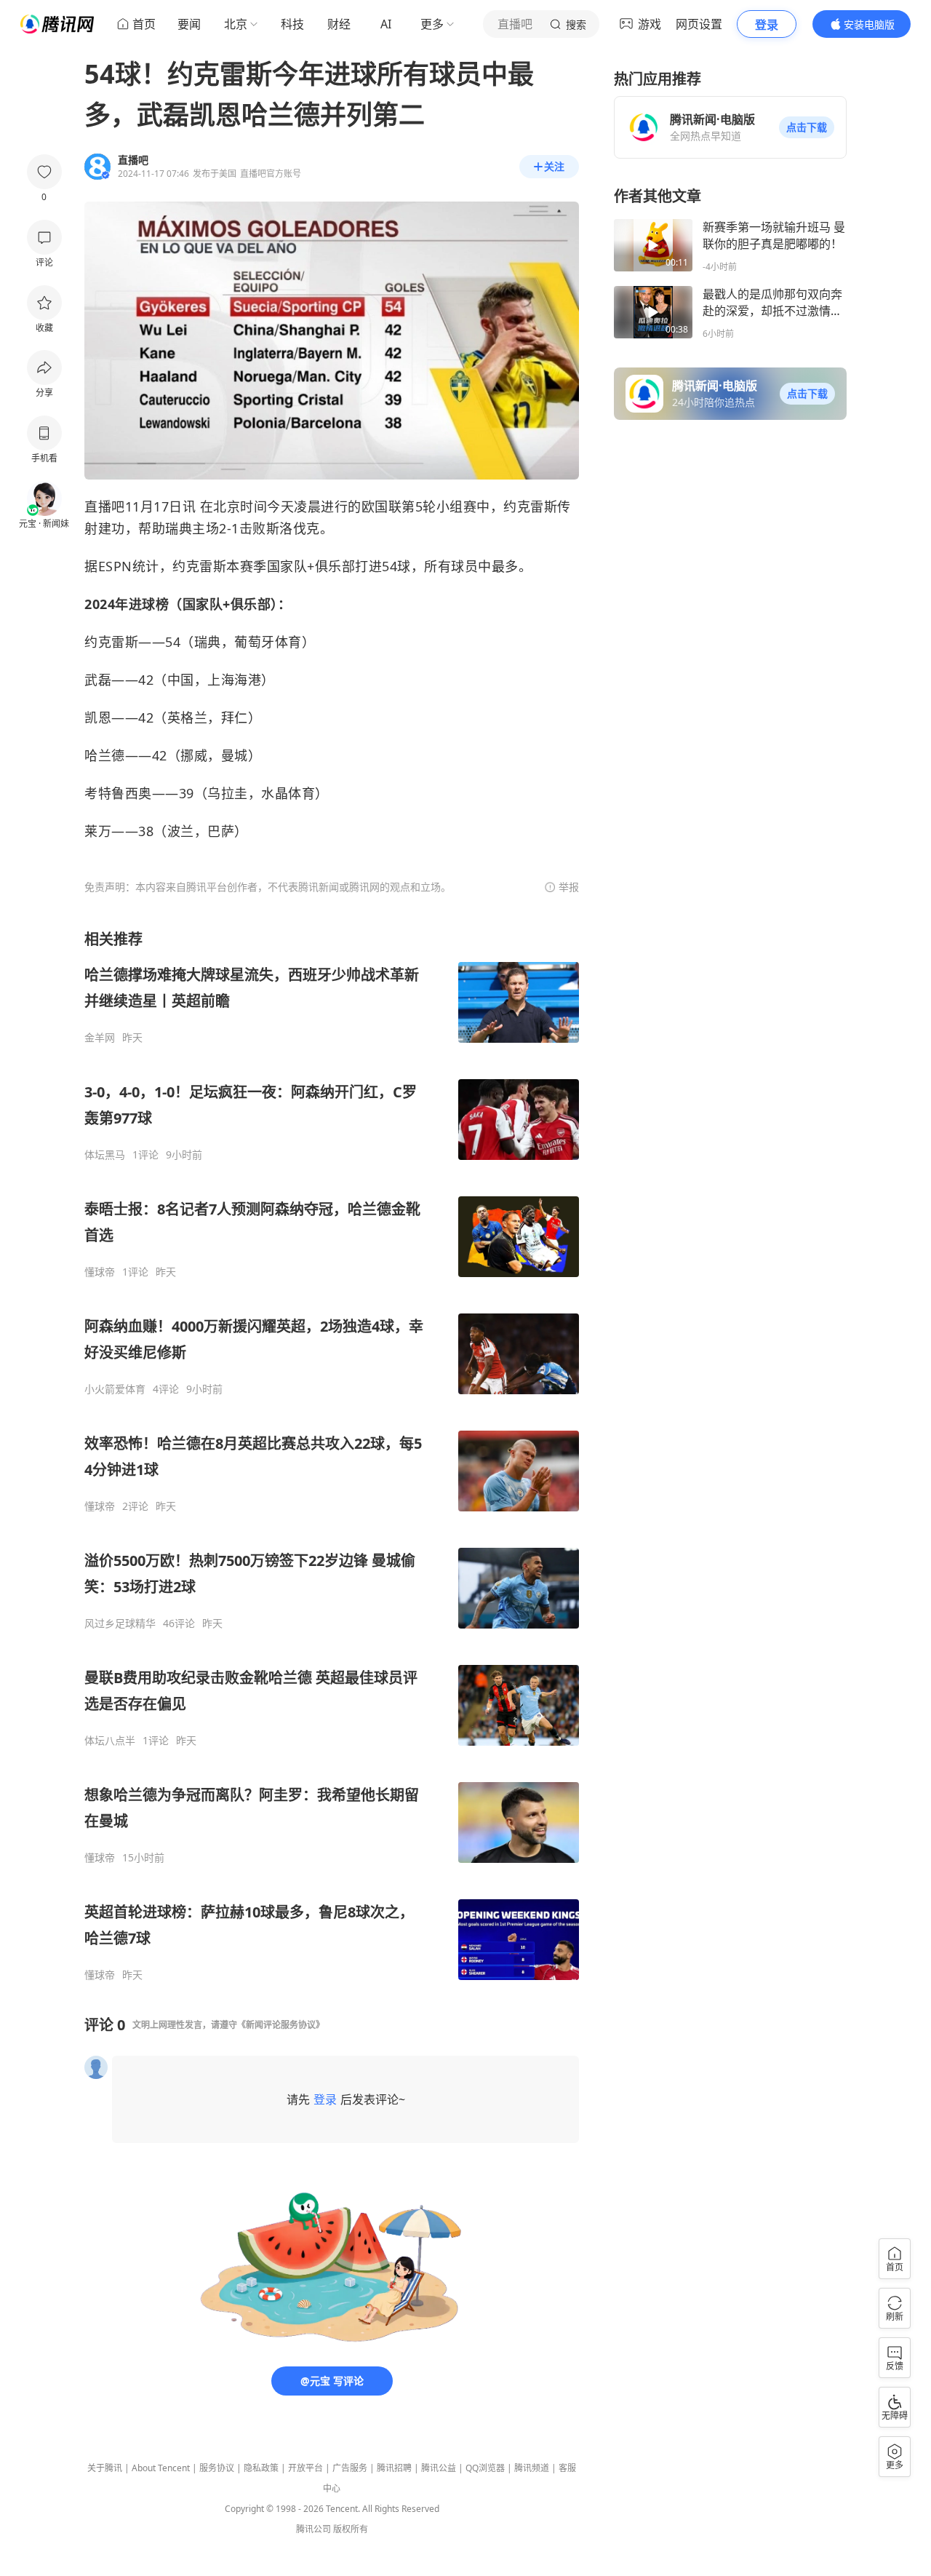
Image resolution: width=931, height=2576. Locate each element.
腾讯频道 (532, 2468)
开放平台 (305, 2468)
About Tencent (161, 2468)
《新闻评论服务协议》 (281, 2025)
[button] (807, 127)
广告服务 (350, 2468)
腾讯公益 (439, 2468)
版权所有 (351, 2529)
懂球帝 (100, 1272)
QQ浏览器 (485, 2468)
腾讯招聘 (394, 2468)
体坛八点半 (110, 1741)
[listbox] (332, 1455)
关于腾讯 (105, 2468)
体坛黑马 (105, 1155)
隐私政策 (261, 2468)
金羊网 (100, 1038)
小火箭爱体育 (115, 1389)
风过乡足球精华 (120, 1623)
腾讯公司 (313, 2529)
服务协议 (217, 2468)
